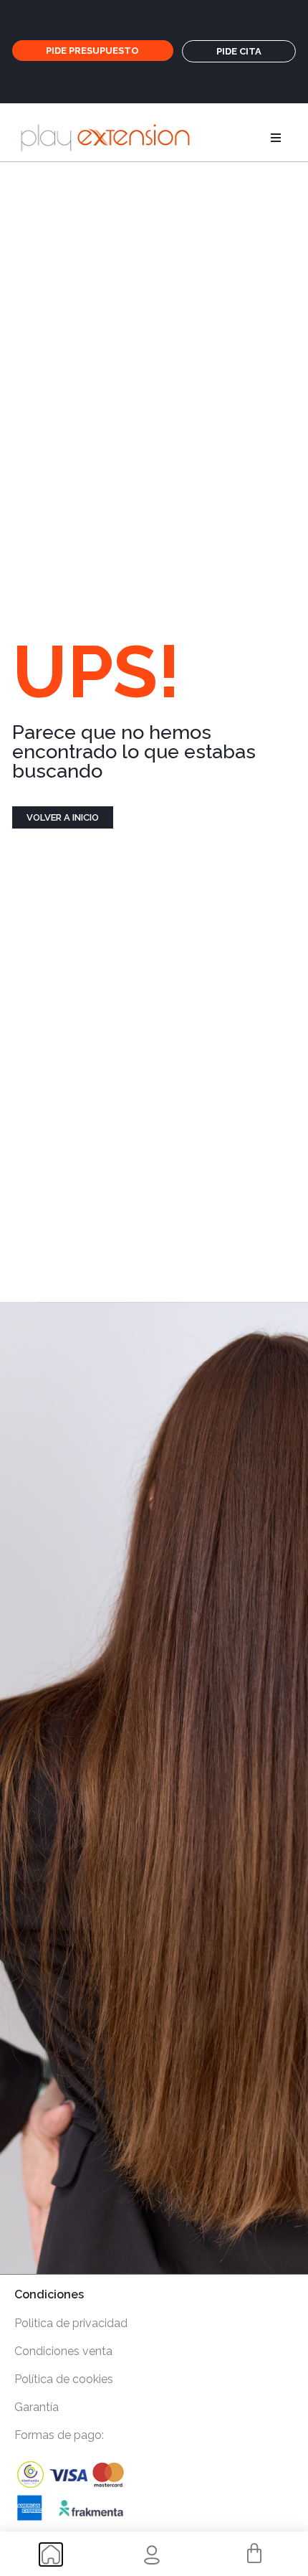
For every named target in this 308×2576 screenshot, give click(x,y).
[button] (276, 138)
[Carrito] (254, 2554)
